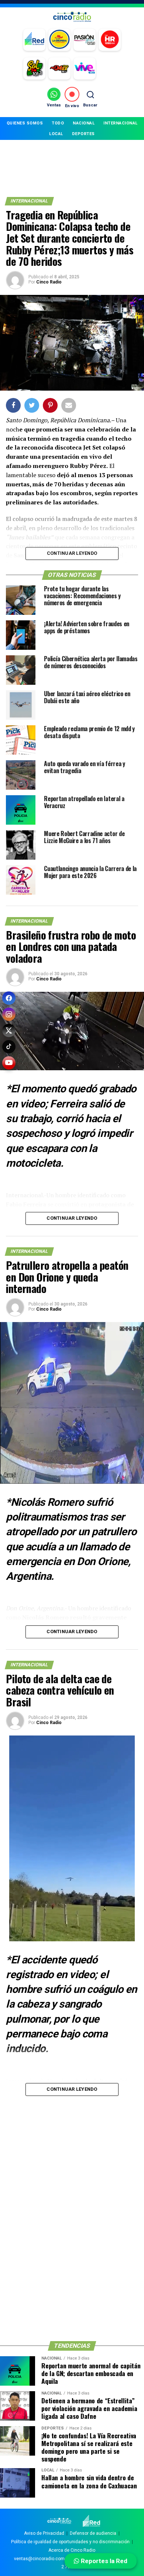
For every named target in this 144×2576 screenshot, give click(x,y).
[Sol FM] (34, 68)
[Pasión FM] (85, 40)
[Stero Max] (59, 68)
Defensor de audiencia (93, 2533)
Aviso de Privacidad (44, 2533)
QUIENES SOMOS (25, 123)
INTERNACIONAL (121, 123)
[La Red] (34, 40)
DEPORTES (83, 134)
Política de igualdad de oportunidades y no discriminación (70, 2542)
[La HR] (110, 40)
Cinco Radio (49, 282)
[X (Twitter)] (9, 1030)
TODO (58, 123)
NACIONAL (84, 123)
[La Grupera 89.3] (59, 40)
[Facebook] (9, 998)
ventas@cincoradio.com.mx (43, 2559)
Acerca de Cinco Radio (72, 2550)
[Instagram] (9, 1014)
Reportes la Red (103, 2561)
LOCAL (56, 134)
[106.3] (85, 68)
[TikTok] (9, 1047)
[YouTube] (9, 1063)
